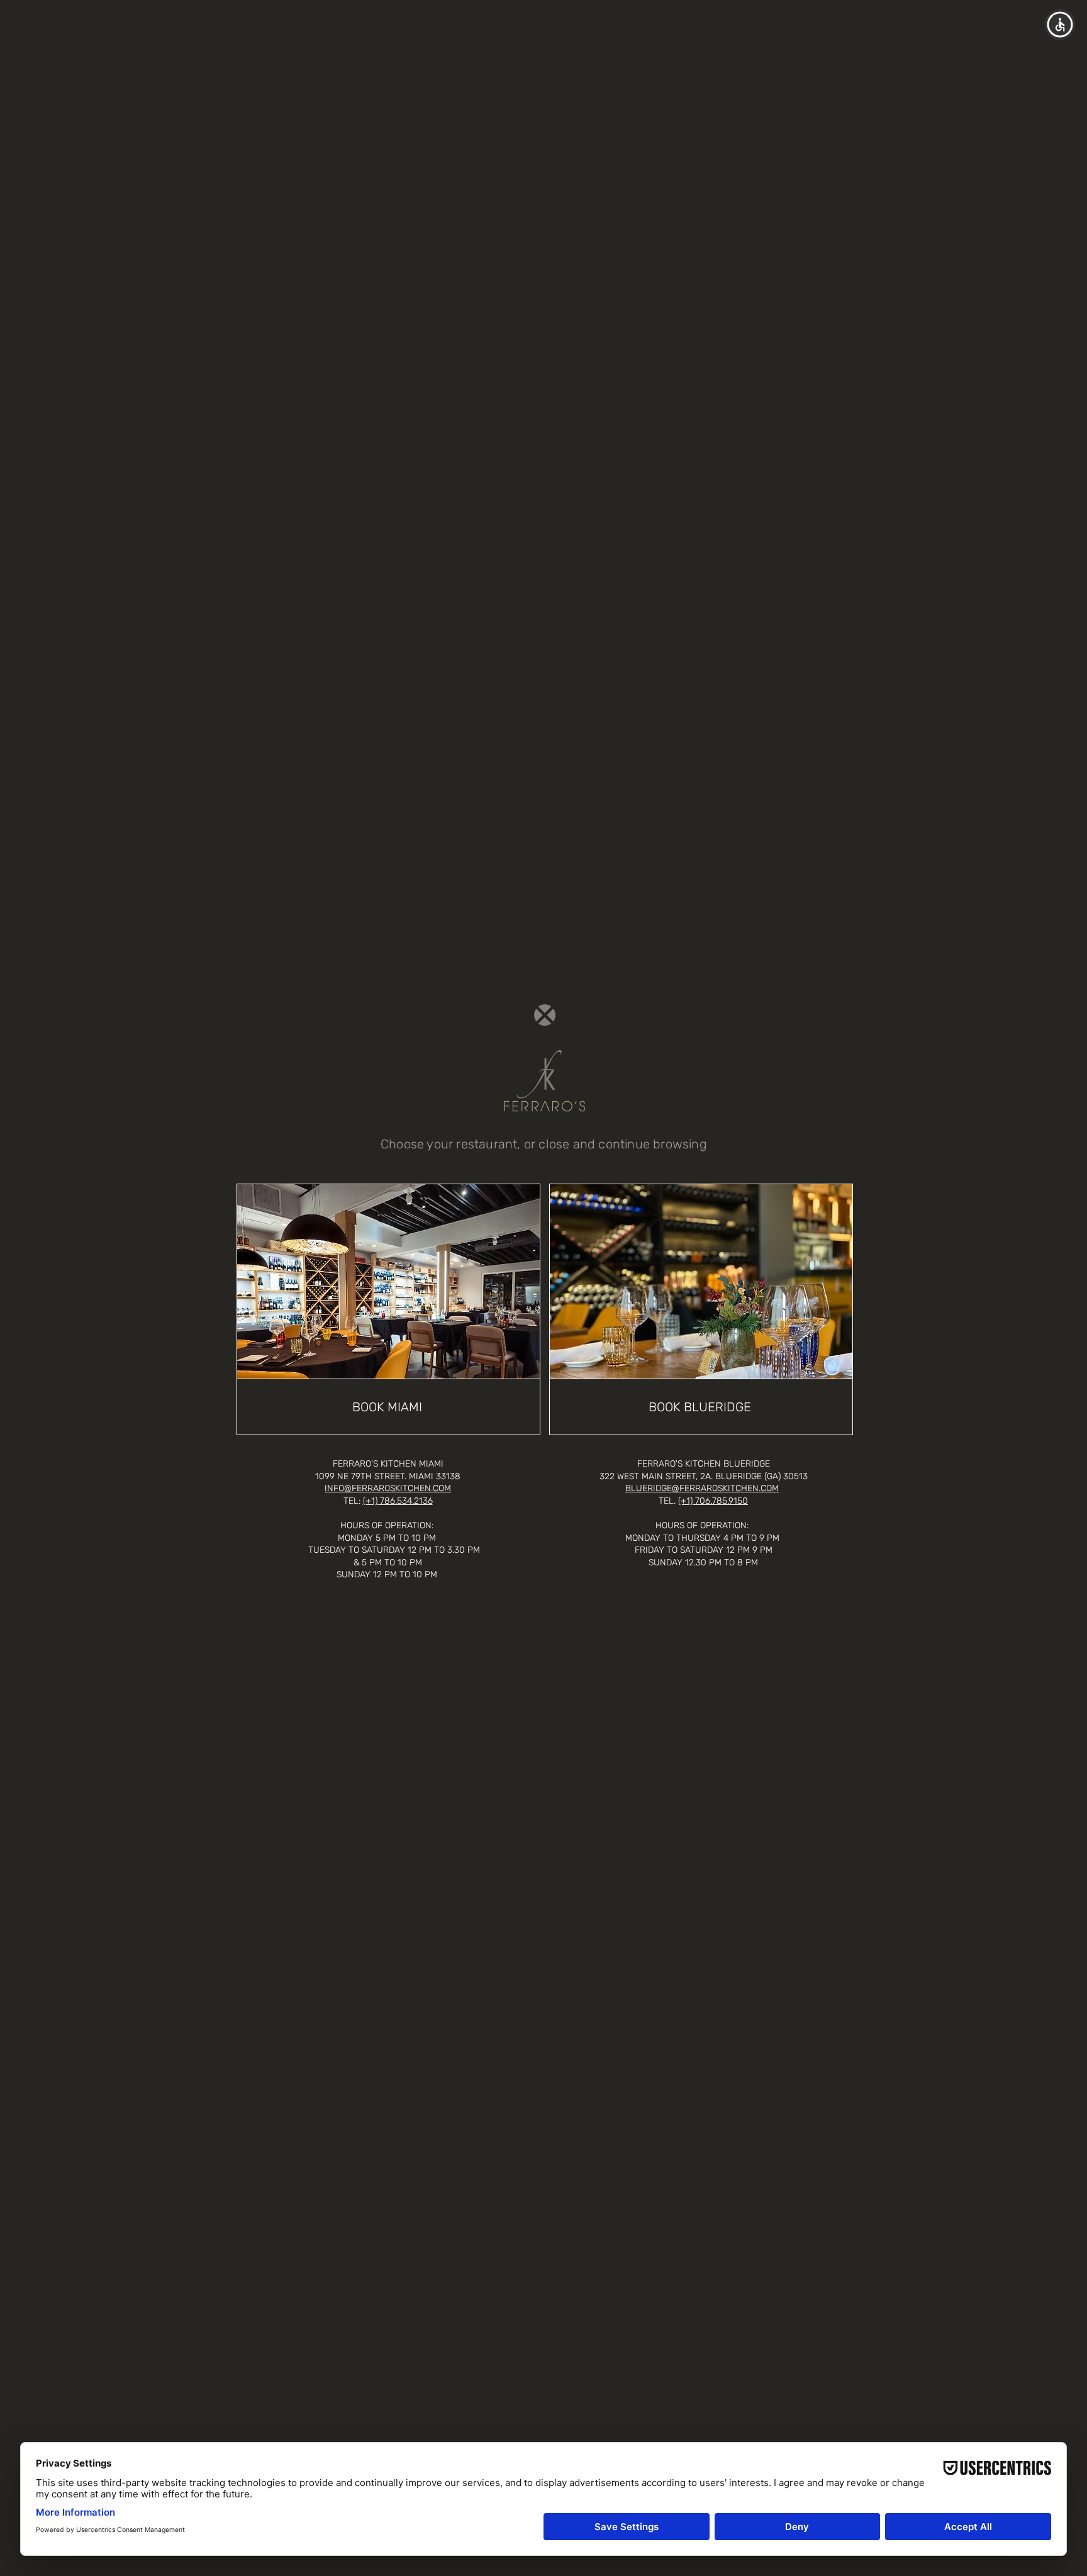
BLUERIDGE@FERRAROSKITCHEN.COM (702, 1488)
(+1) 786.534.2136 (398, 1501)
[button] (545, 1015)
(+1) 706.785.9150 (713, 1501)
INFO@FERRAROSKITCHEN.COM (388, 1488)
